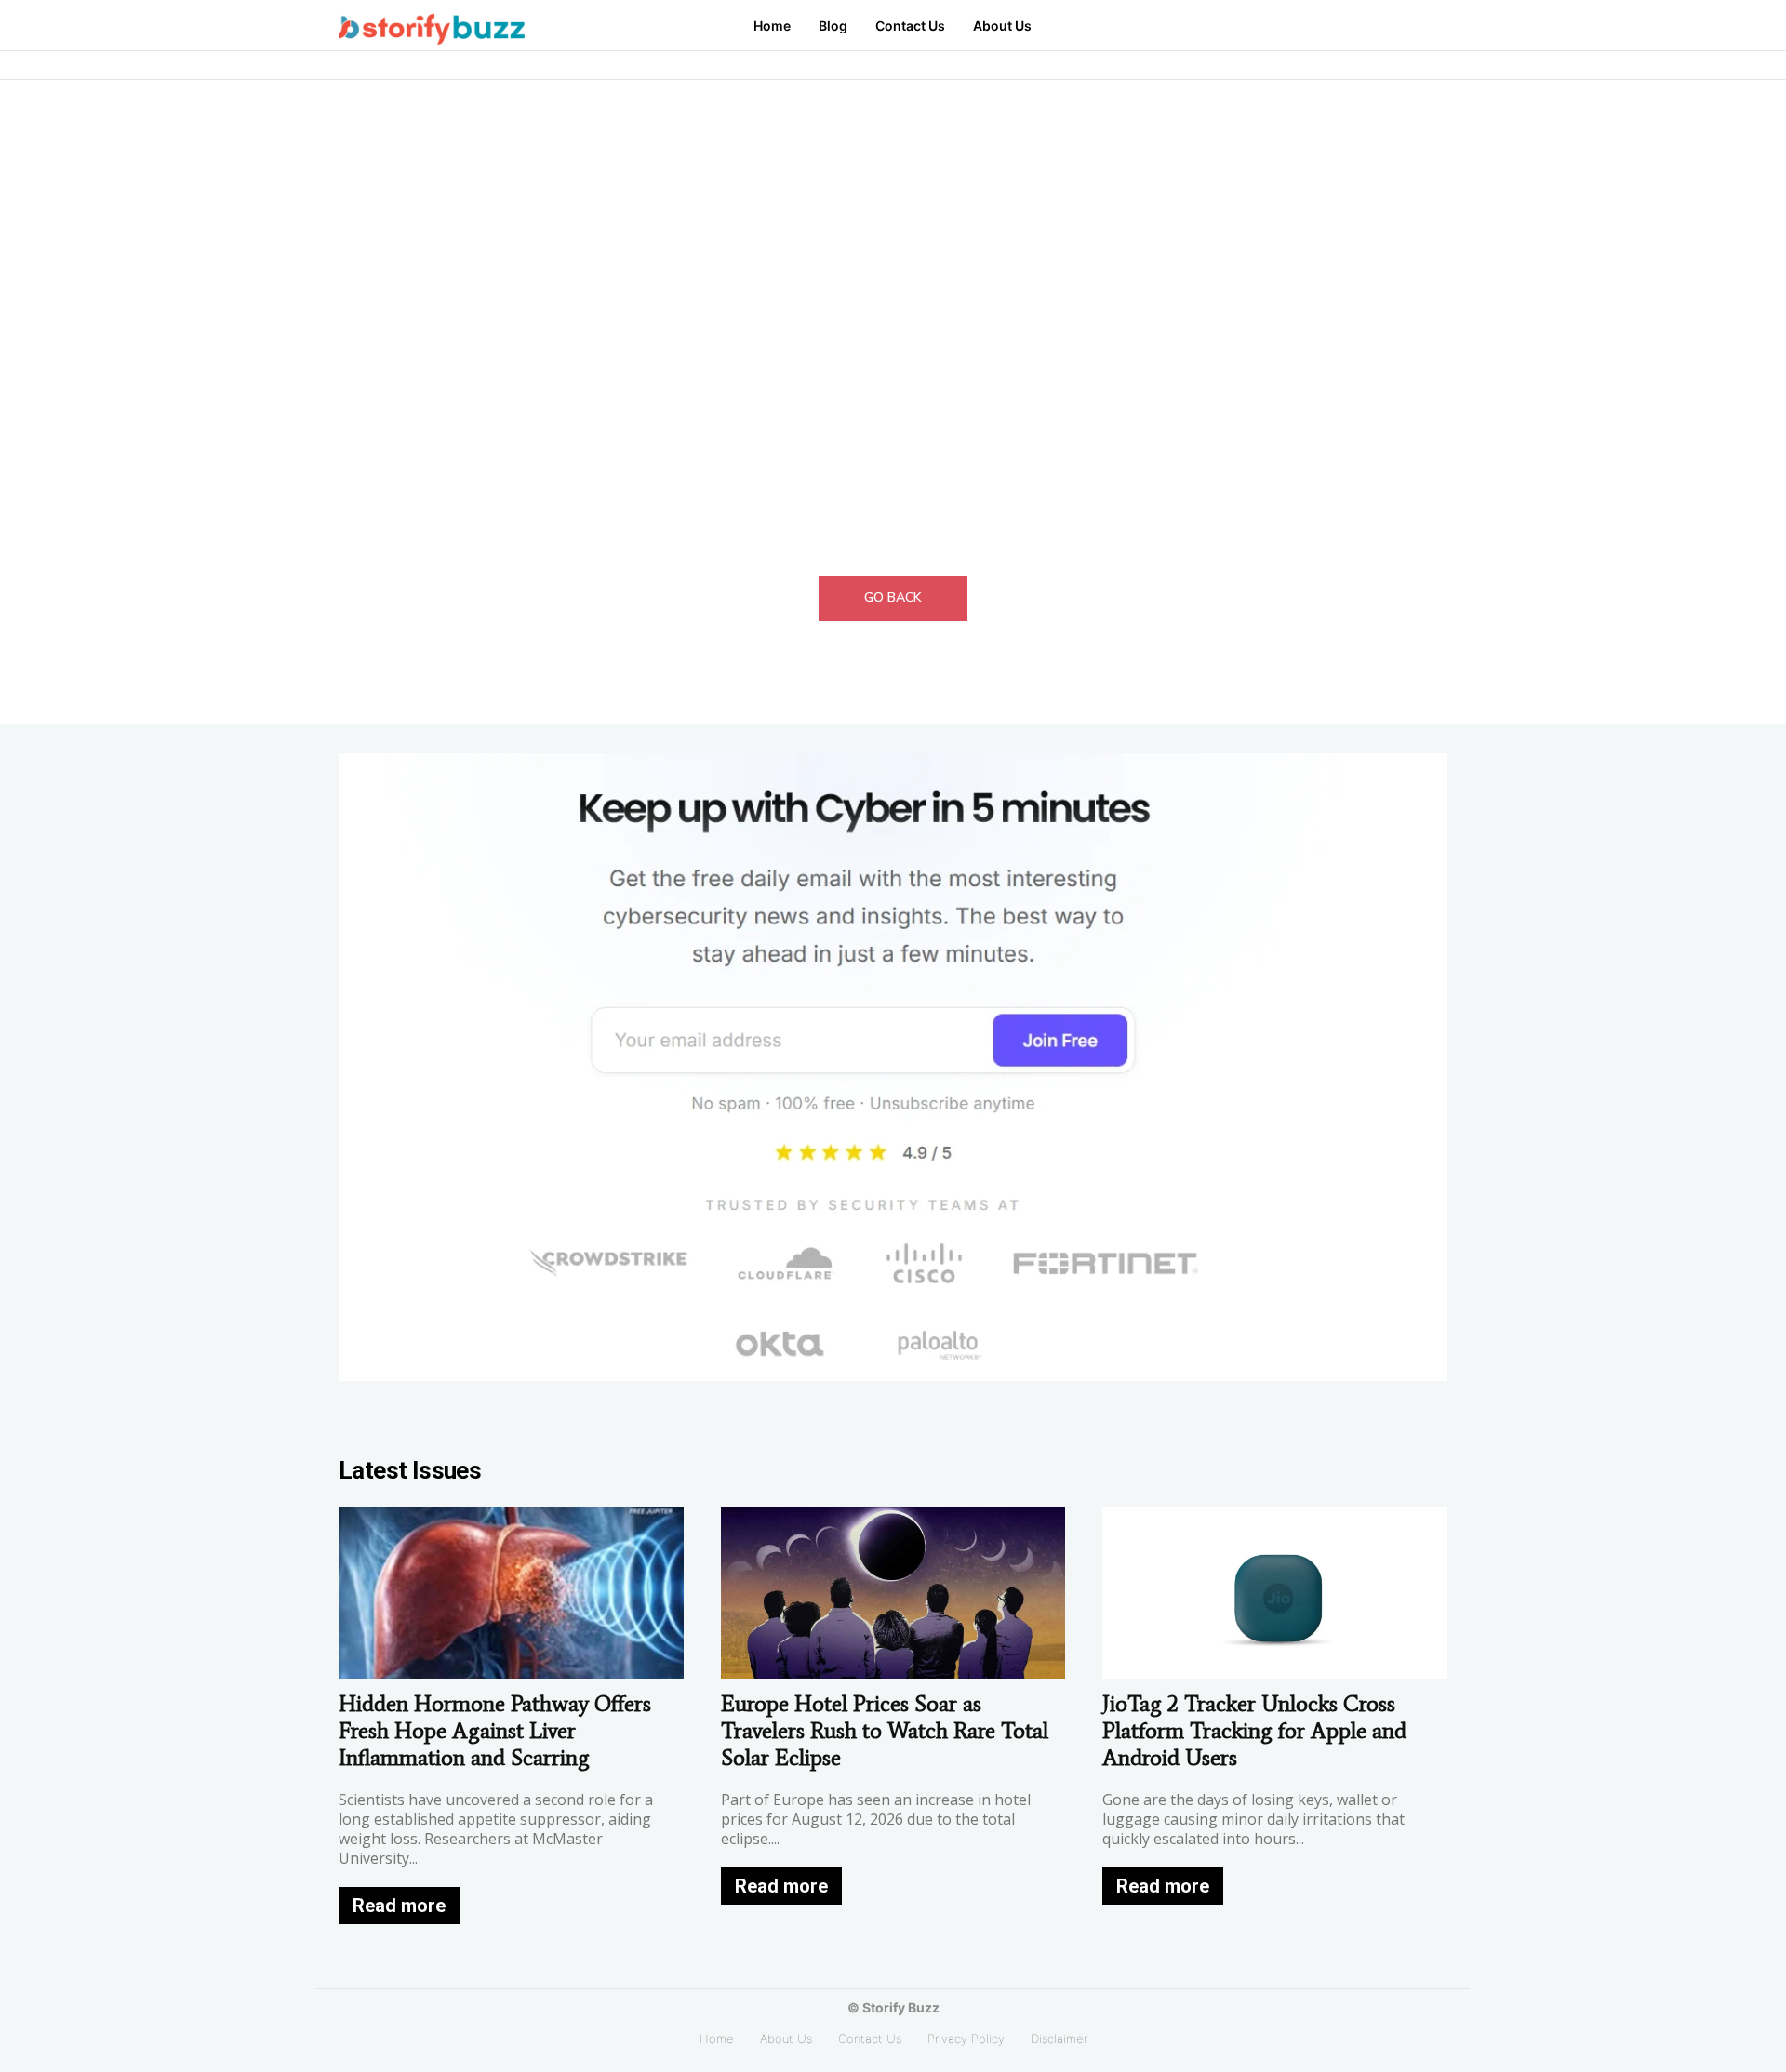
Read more (399, 1906)
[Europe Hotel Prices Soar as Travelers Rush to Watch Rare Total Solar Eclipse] (893, 1593)
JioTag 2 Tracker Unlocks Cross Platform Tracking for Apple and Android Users (1254, 1730)
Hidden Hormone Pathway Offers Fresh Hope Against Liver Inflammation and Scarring (495, 1730)
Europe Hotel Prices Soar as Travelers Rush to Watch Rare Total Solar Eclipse (885, 1730)
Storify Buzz (901, 2007)
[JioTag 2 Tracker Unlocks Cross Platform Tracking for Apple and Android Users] (1275, 1593)
